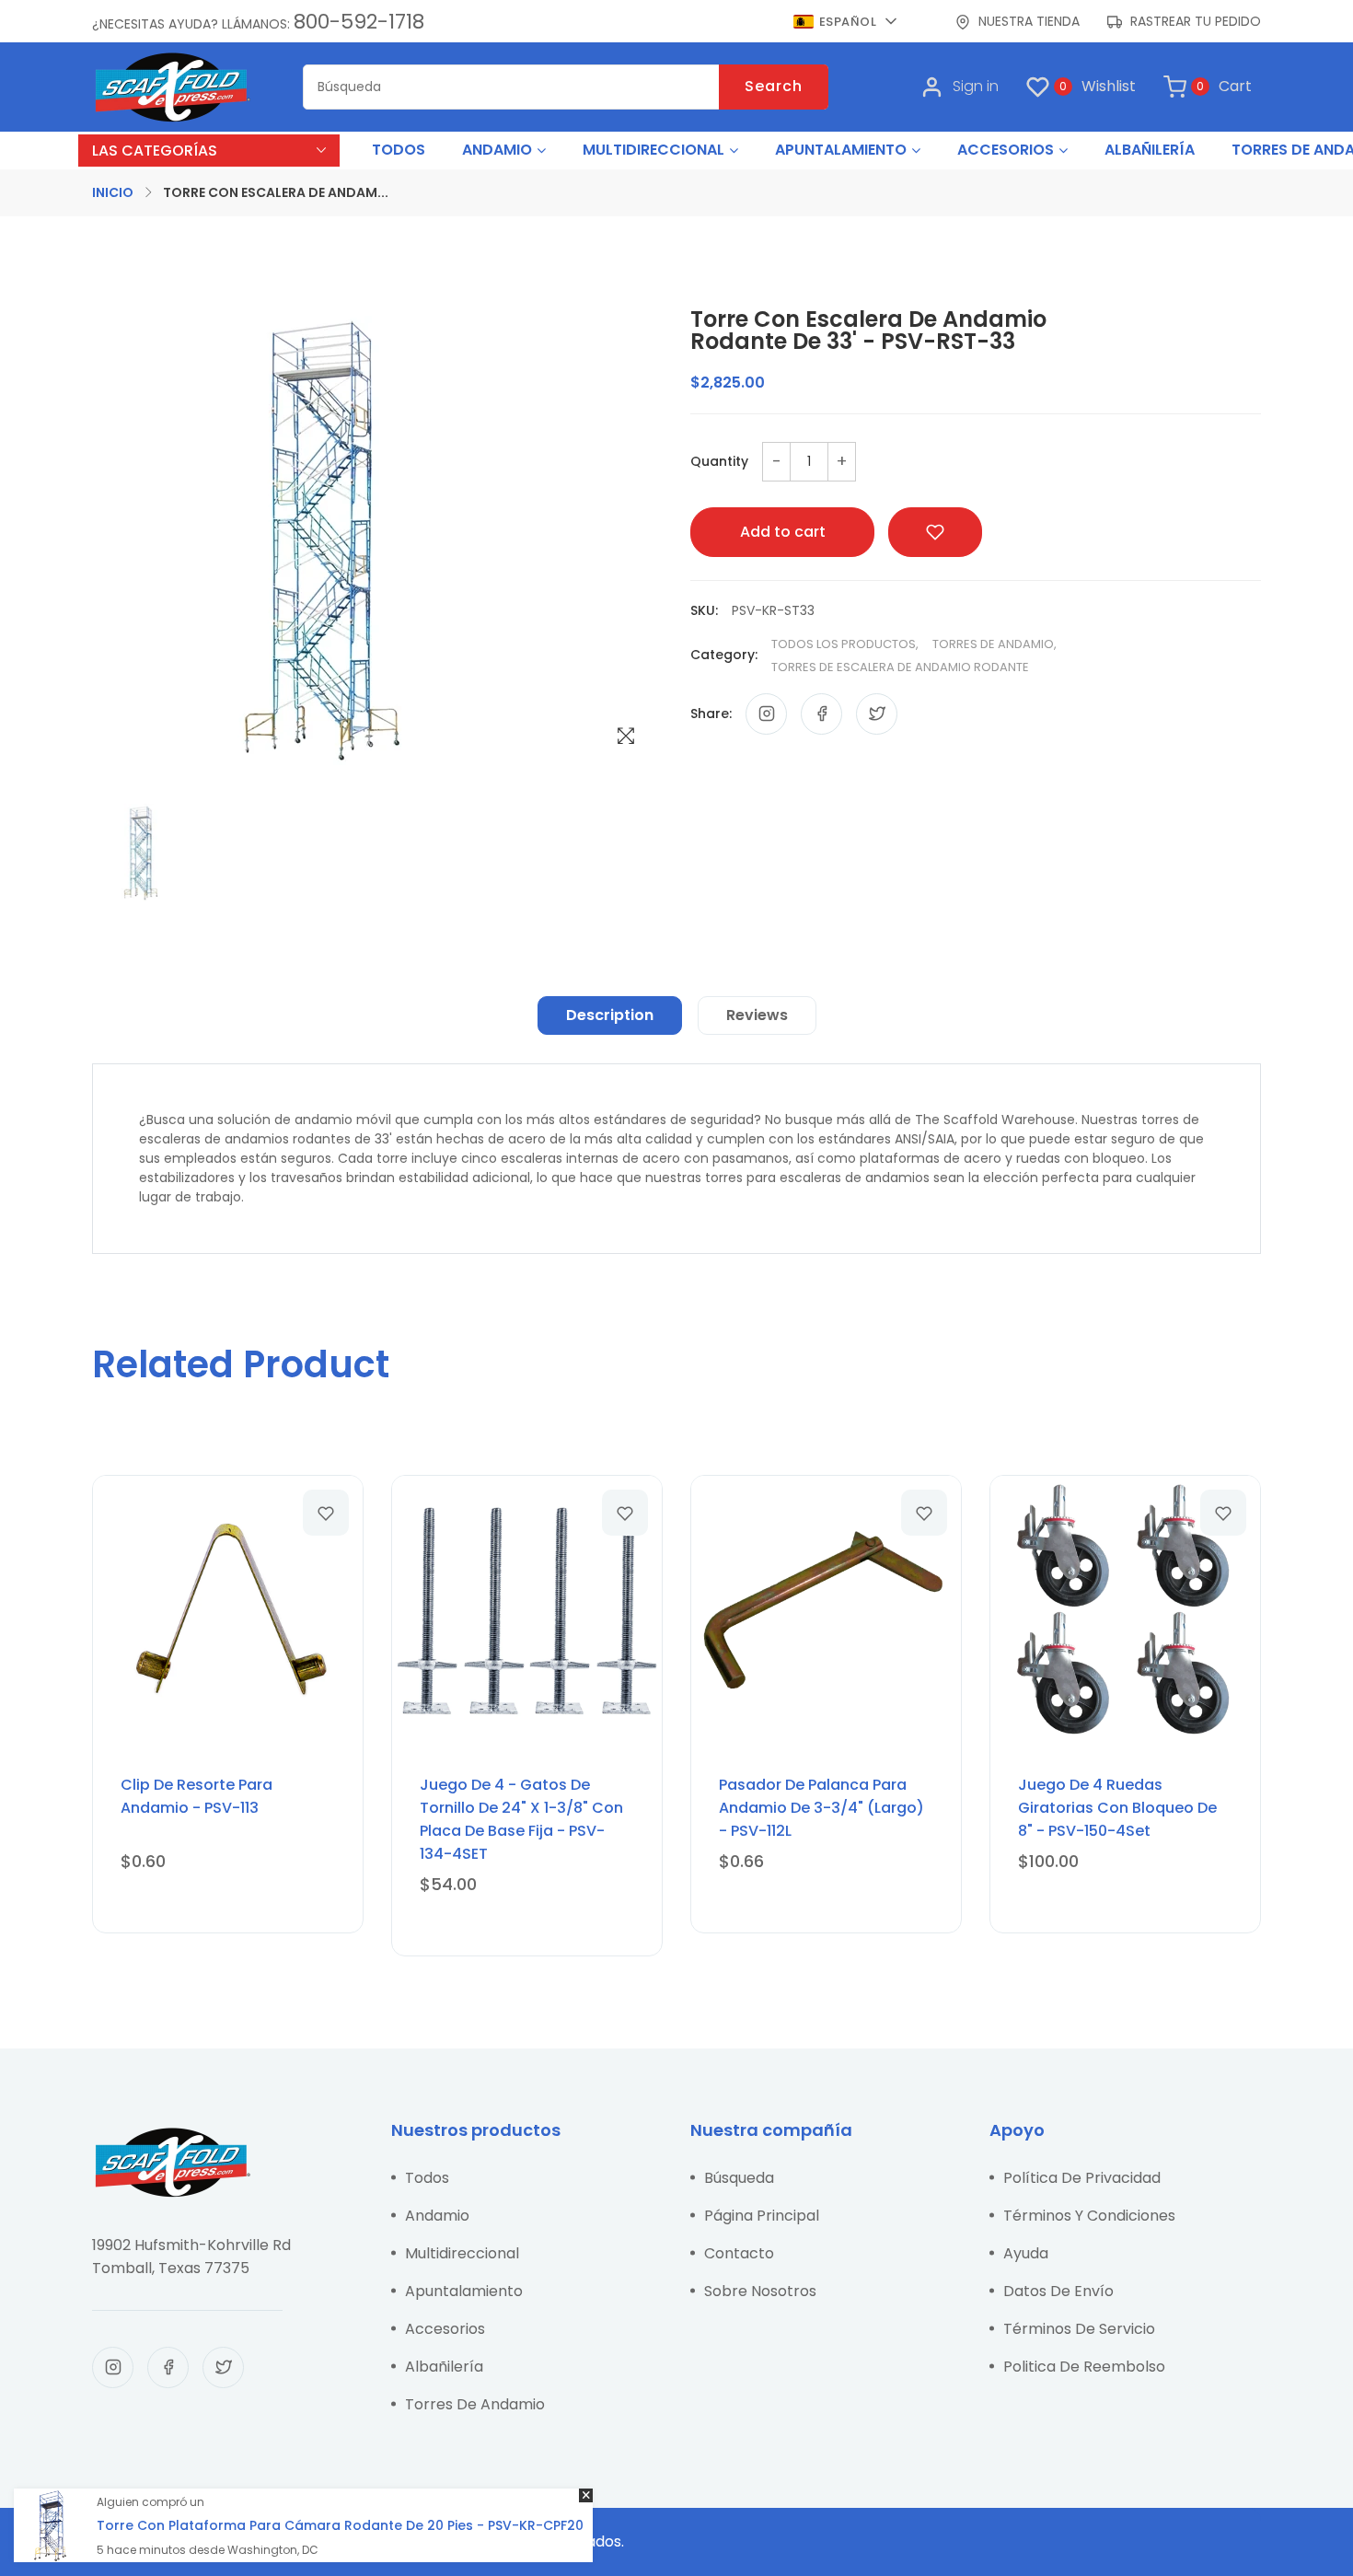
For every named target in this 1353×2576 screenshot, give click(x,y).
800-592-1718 (359, 22)
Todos (427, 2178)
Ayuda (1026, 2253)
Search (774, 86)
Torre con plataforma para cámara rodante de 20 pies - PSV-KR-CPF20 (340, 2525)
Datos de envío (1058, 2291)
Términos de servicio (1079, 2329)
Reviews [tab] (757, 1015)
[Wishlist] (326, 1513)
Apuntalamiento (464, 2291)
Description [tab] (610, 1015)
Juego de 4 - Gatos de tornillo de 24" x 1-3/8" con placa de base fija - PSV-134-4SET (521, 1819)
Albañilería (444, 2367)
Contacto (739, 2253)
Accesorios (445, 2329)
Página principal (762, 2216)
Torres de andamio (475, 2404)
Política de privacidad (1082, 2178)
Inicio (113, 192)
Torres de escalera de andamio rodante (900, 667)
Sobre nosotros (760, 2291)
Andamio (437, 2216)
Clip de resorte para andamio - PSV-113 (197, 1796)
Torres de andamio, (995, 644)
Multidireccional (462, 2253)
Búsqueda (739, 2178)
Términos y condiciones (1089, 2216)
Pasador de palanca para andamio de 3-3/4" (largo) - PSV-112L (821, 1808)
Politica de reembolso (1084, 2367)
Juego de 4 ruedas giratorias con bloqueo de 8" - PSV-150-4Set (1117, 1808)
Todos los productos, (845, 644)
